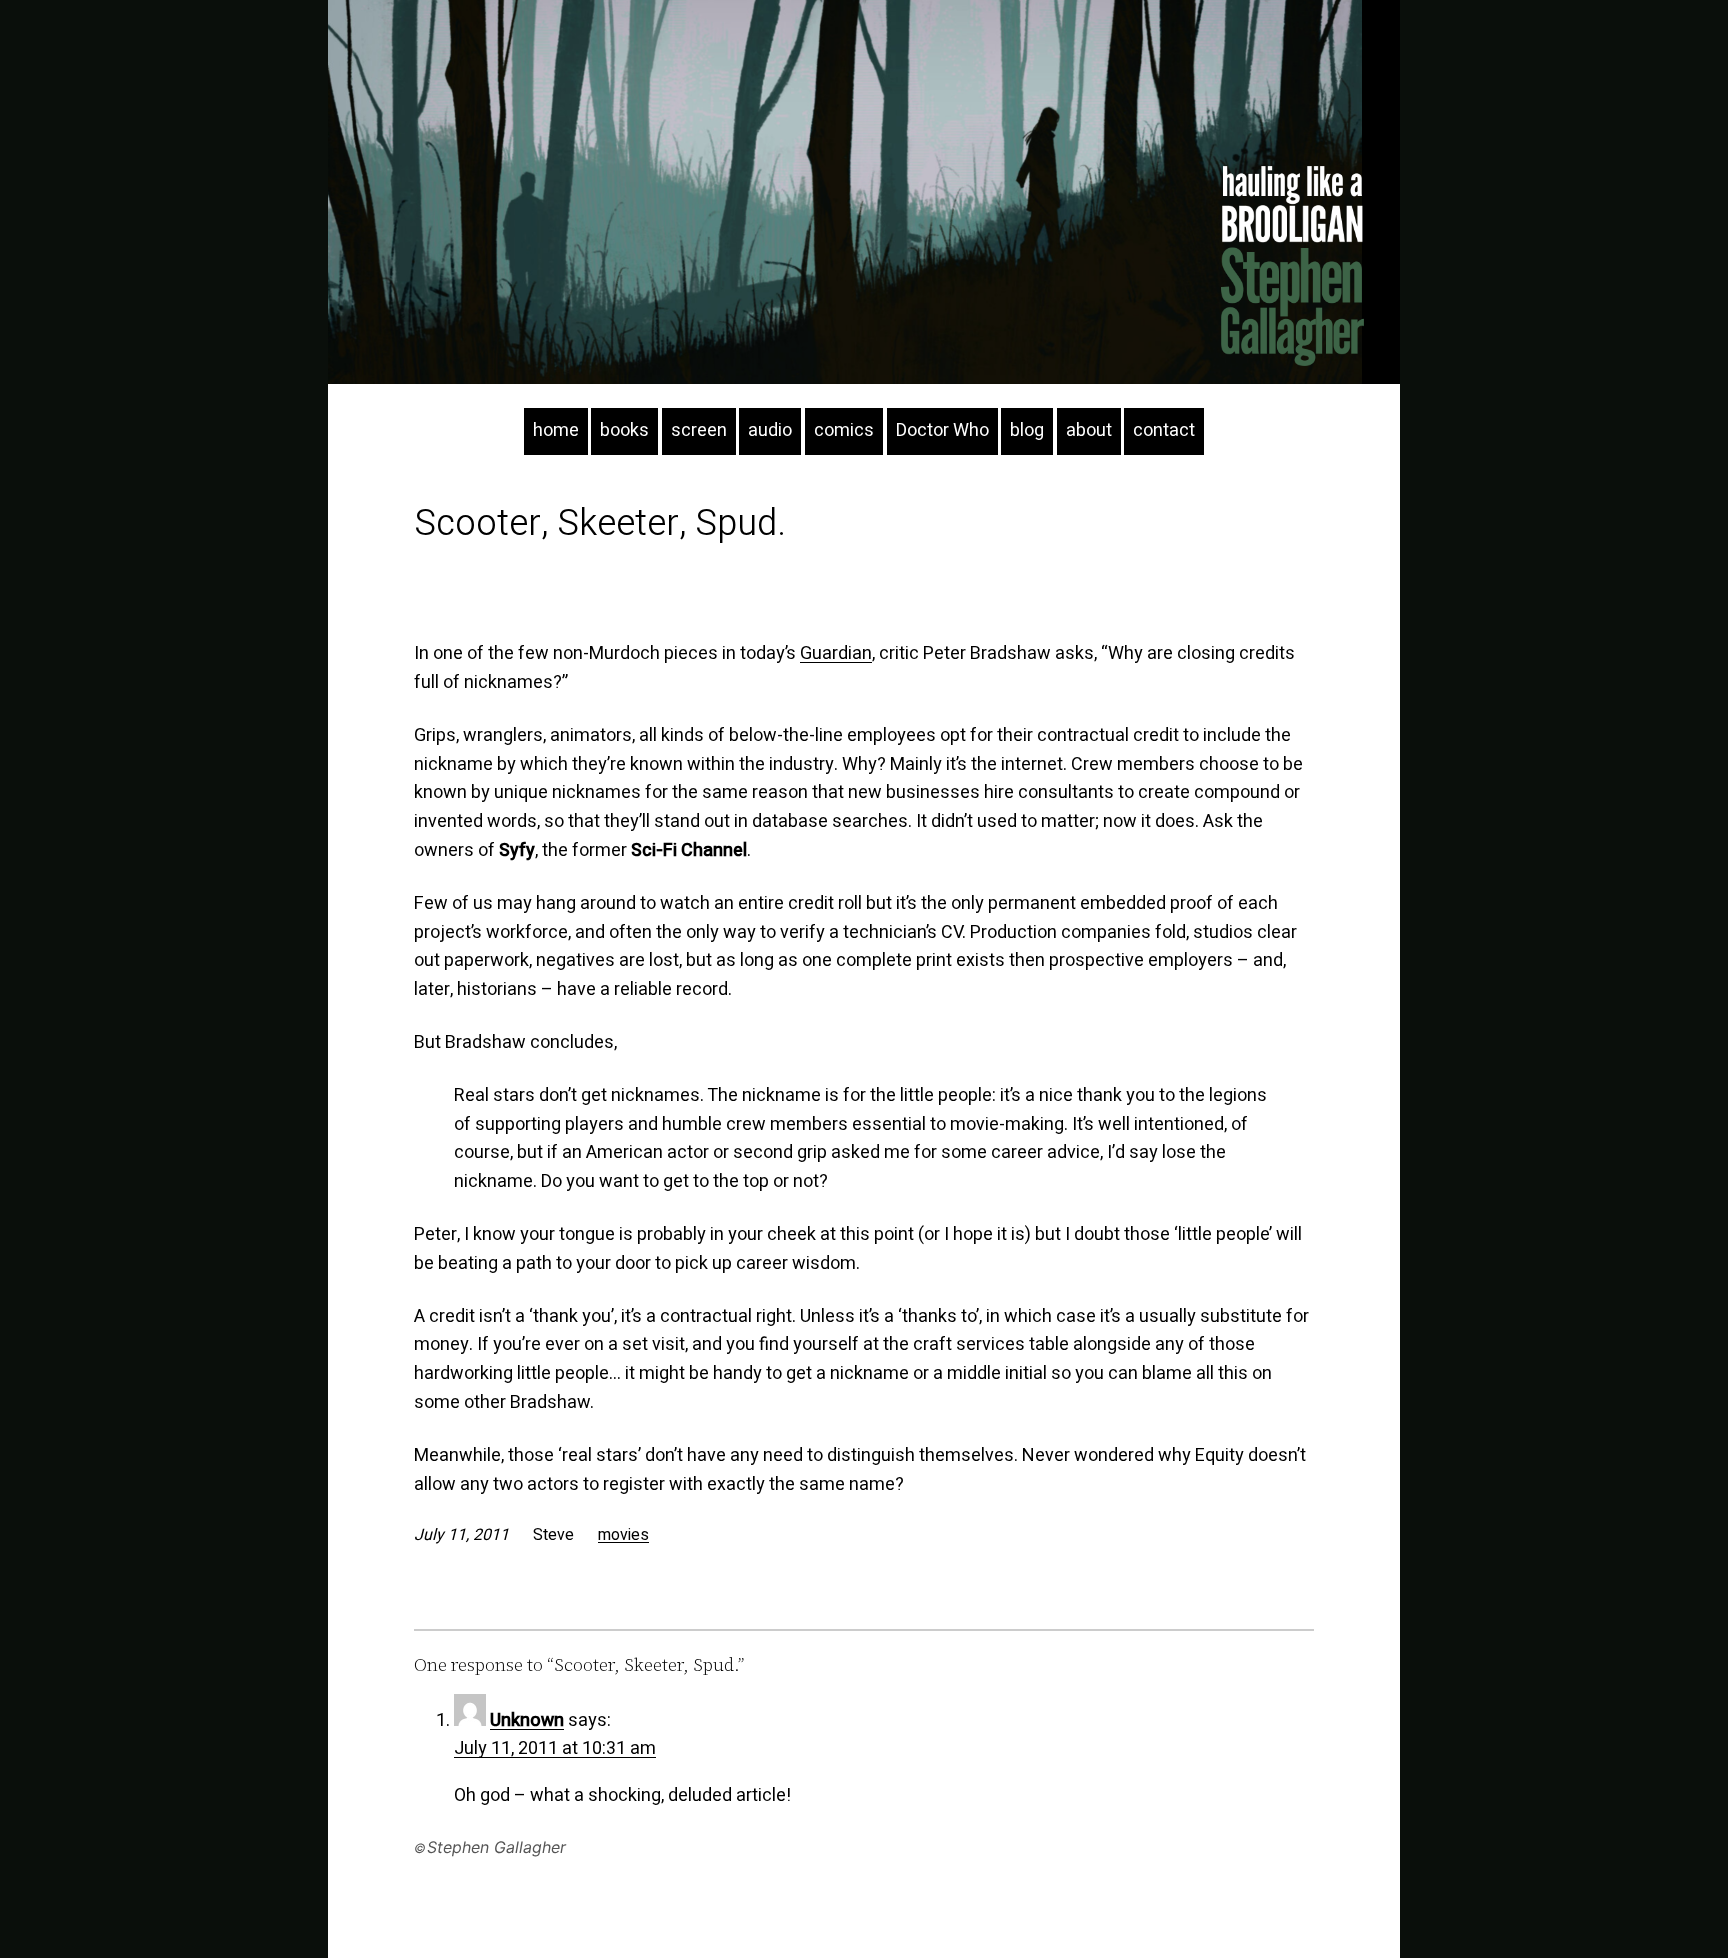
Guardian (836, 653)
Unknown (527, 1720)
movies (623, 1535)
